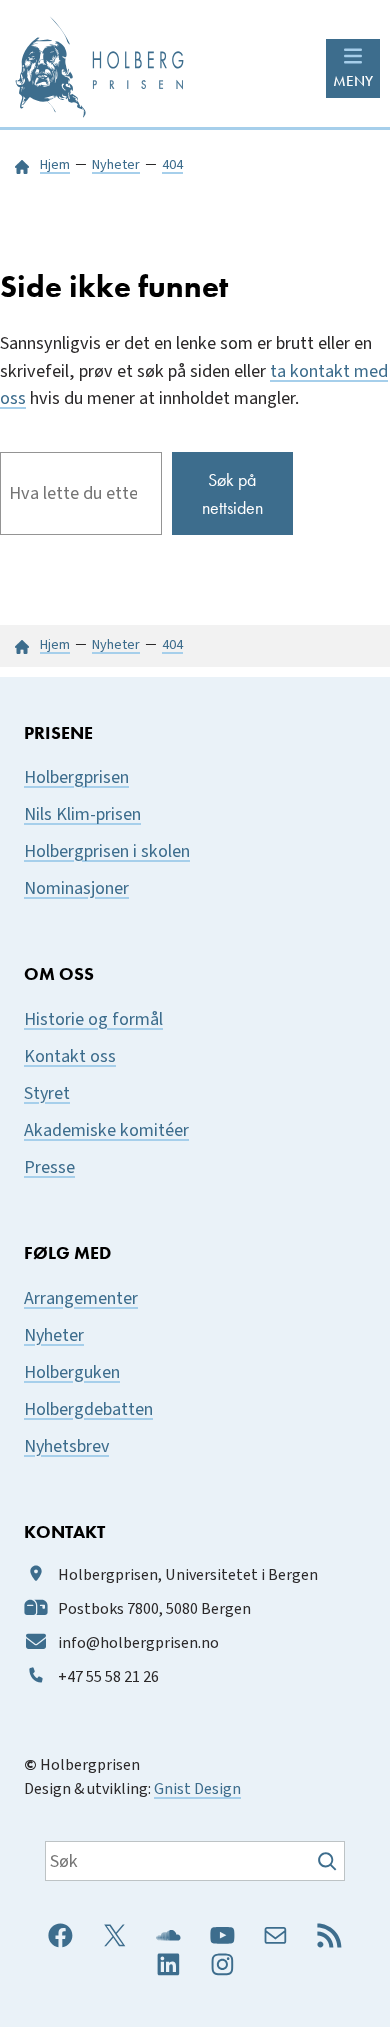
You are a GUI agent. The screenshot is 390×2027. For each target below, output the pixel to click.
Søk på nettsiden (232, 493)
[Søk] (329, 1861)
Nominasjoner (76, 888)
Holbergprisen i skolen (107, 851)
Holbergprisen (76, 777)
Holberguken (72, 1372)
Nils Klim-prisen (82, 814)
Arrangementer (81, 1298)
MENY (353, 81)
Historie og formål (93, 1019)
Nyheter (54, 1335)
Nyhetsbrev (66, 1446)
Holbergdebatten (88, 1409)
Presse (49, 1167)
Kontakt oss (70, 1056)
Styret (47, 1093)
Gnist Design (197, 1789)
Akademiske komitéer (106, 1130)
